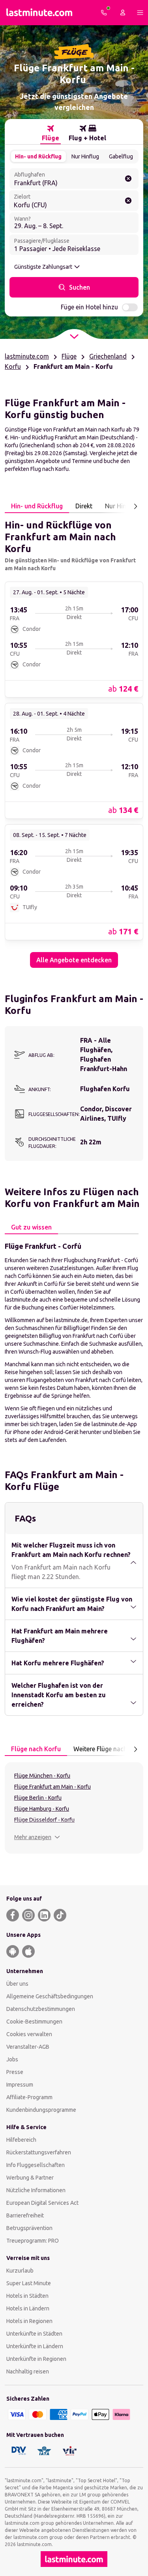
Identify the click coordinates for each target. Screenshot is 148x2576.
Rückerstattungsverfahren (39, 2152)
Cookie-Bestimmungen (34, 2022)
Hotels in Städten (27, 2296)
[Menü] (140, 13)
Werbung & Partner (30, 2178)
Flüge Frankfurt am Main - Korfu (52, 1787)
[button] (37, 1837)
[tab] (51, 133)
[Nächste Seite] (135, 506)
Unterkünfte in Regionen (36, 2359)
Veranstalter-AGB (28, 2047)
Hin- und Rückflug (38, 156)
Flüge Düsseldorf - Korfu (44, 1820)
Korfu (13, 366)
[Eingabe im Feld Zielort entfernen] (128, 201)
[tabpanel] (74, 740)
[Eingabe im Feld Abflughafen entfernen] (128, 179)
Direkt (84, 506)
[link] (74, 639)
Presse (15, 2072)
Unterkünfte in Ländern (35, 2346)
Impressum (20, 2085)
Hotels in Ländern (28, 2308)
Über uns (17, 1984)
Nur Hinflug (85, 156)
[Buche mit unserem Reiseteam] (104, 13)
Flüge (69, 356)
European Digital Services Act (42, 2203)
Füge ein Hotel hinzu (89, 307)
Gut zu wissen (31, 1227)
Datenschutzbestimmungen (41, 2009)
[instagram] (28, 1915)
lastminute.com (27, 356)
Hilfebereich (21, 2140)
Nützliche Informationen (36, 2190)
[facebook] (13, 1915)
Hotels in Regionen (29, 2321)
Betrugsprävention (29, 2228)
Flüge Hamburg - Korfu (42, 1809)
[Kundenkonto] (123, 13)
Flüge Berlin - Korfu (38, 1798)
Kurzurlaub (20, 2271)
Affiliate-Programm (29, 2097)
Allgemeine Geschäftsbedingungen (50, 1996)
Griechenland (108, 356)
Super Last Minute (29, 2283)
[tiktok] (60, 1915)
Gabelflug (121, 156)
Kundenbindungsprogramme (41, 2110)
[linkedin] (44, 1915)
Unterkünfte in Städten (34, 2334)
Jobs (12, 2059)
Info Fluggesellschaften (36, 2165)
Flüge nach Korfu (36, 1749)
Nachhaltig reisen (28, 2371)
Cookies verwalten (29, 2034)
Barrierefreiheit (25, 2215)
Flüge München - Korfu (42, 1776)
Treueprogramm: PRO (33, 2241)
